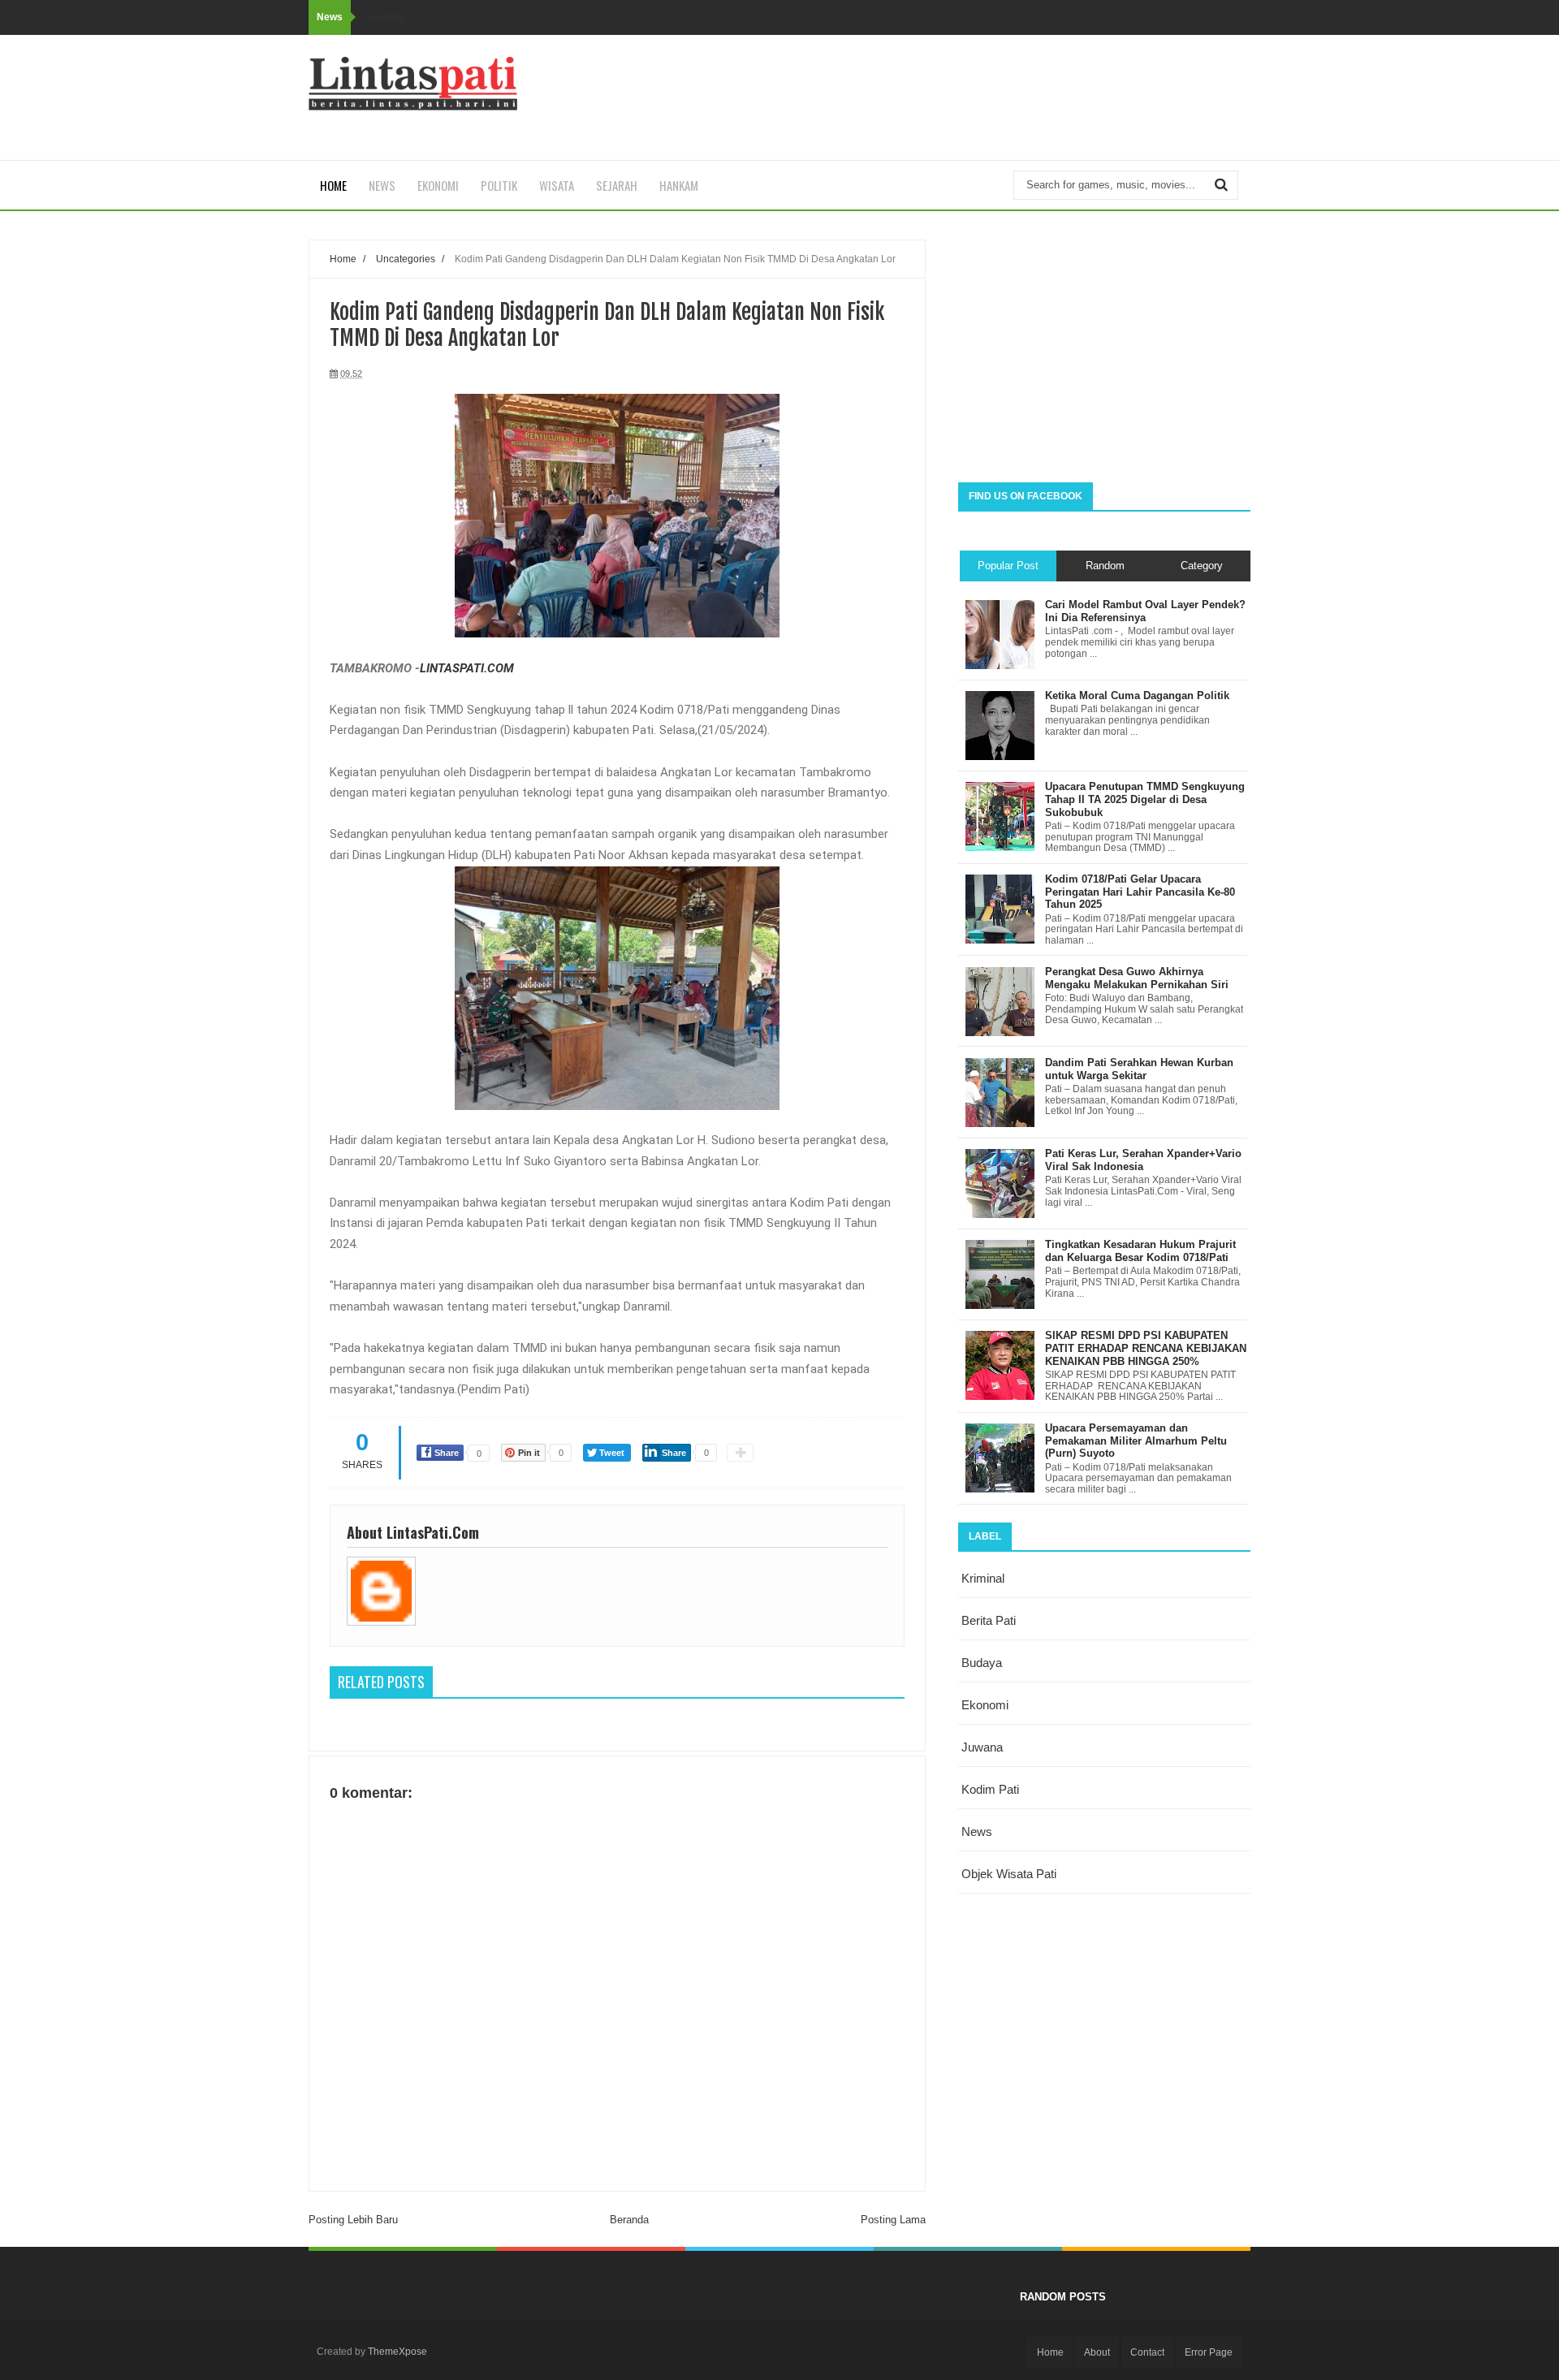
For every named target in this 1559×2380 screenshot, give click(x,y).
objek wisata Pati (1009, 1874)
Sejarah (617, 185)
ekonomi (985, 1705)
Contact (1147, 2352)
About (1097, 2352)
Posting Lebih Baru (353, 2220)
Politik (499, 185)
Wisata (557, 185)
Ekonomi (438, 185)
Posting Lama (893, 2220)
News (382, 185)
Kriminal (983, 1578)
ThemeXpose (397, 2352)
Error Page (1209, 2352)
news (977, 1831)
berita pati (989, 1620)
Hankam (679, 185)
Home (333, 185)
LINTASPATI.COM (467, 668)
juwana (982, 1747)
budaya (982, 1663)
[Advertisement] (1104, 352)
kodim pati (990, 1789)
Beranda (629, 2220)
